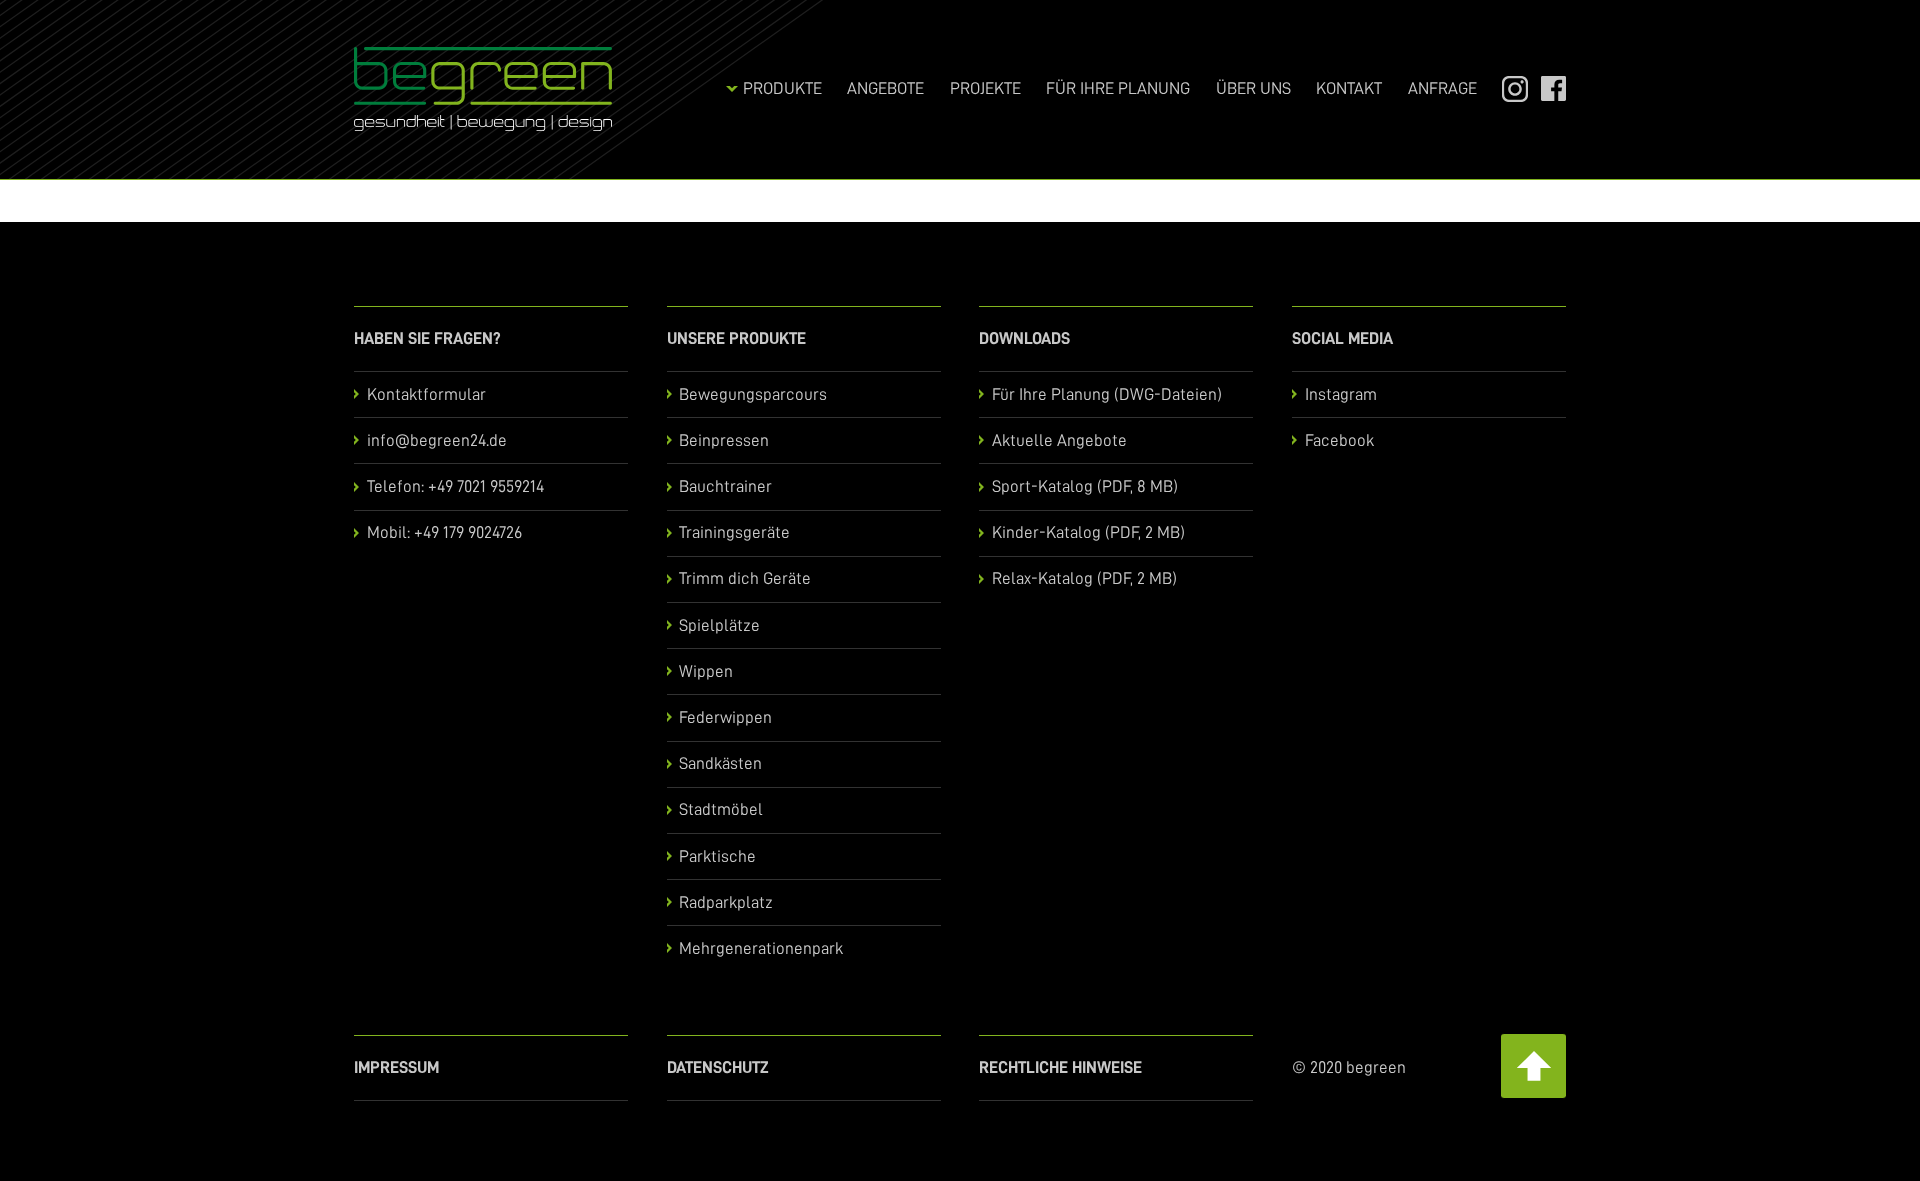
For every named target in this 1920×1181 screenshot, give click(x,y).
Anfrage (1442, 88)
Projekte (985, 88)
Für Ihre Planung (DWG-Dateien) (1107, 394)
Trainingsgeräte (734, 532)
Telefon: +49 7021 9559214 (455, 486)
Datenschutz (718, 1067)
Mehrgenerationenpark (761, 948)
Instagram (1506, 88)
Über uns (1253, 88)
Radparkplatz (726, 902)
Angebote (885, 88)
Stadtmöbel (721, 809)
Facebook (1545, 88)
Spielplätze (719, 625)
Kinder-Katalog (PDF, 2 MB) (1088, 532)
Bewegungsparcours (753, 394)
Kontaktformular (426, 394)
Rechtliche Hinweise (1060, 1067)
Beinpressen (724, 440)
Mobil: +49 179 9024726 (444, 532)
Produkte (782, 88)
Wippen (706, 671)
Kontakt (1349, 88)
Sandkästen (720, 763)
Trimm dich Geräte (745, 578)
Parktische (717, 856)
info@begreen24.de (437, 440)
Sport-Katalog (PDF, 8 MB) (1085, 486)
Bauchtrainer (725, 486)
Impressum (396, 1067)
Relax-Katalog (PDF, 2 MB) (1084, 578)
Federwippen (725, 717)
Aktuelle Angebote (1059, 440)
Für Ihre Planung (1118, 88)
